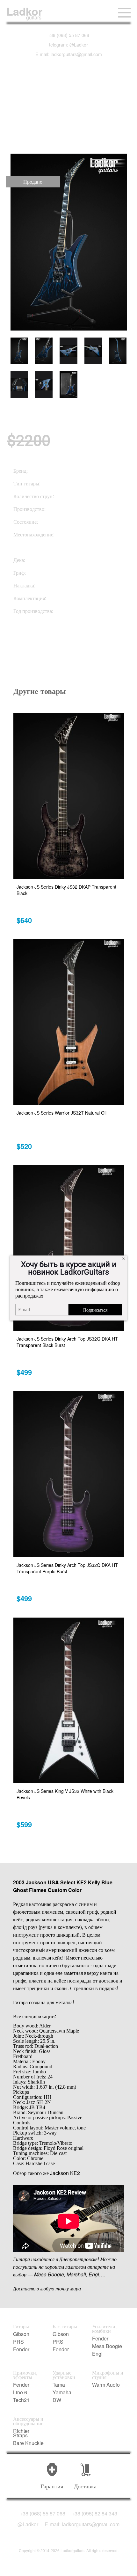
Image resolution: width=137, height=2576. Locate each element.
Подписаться (95, 1310)
